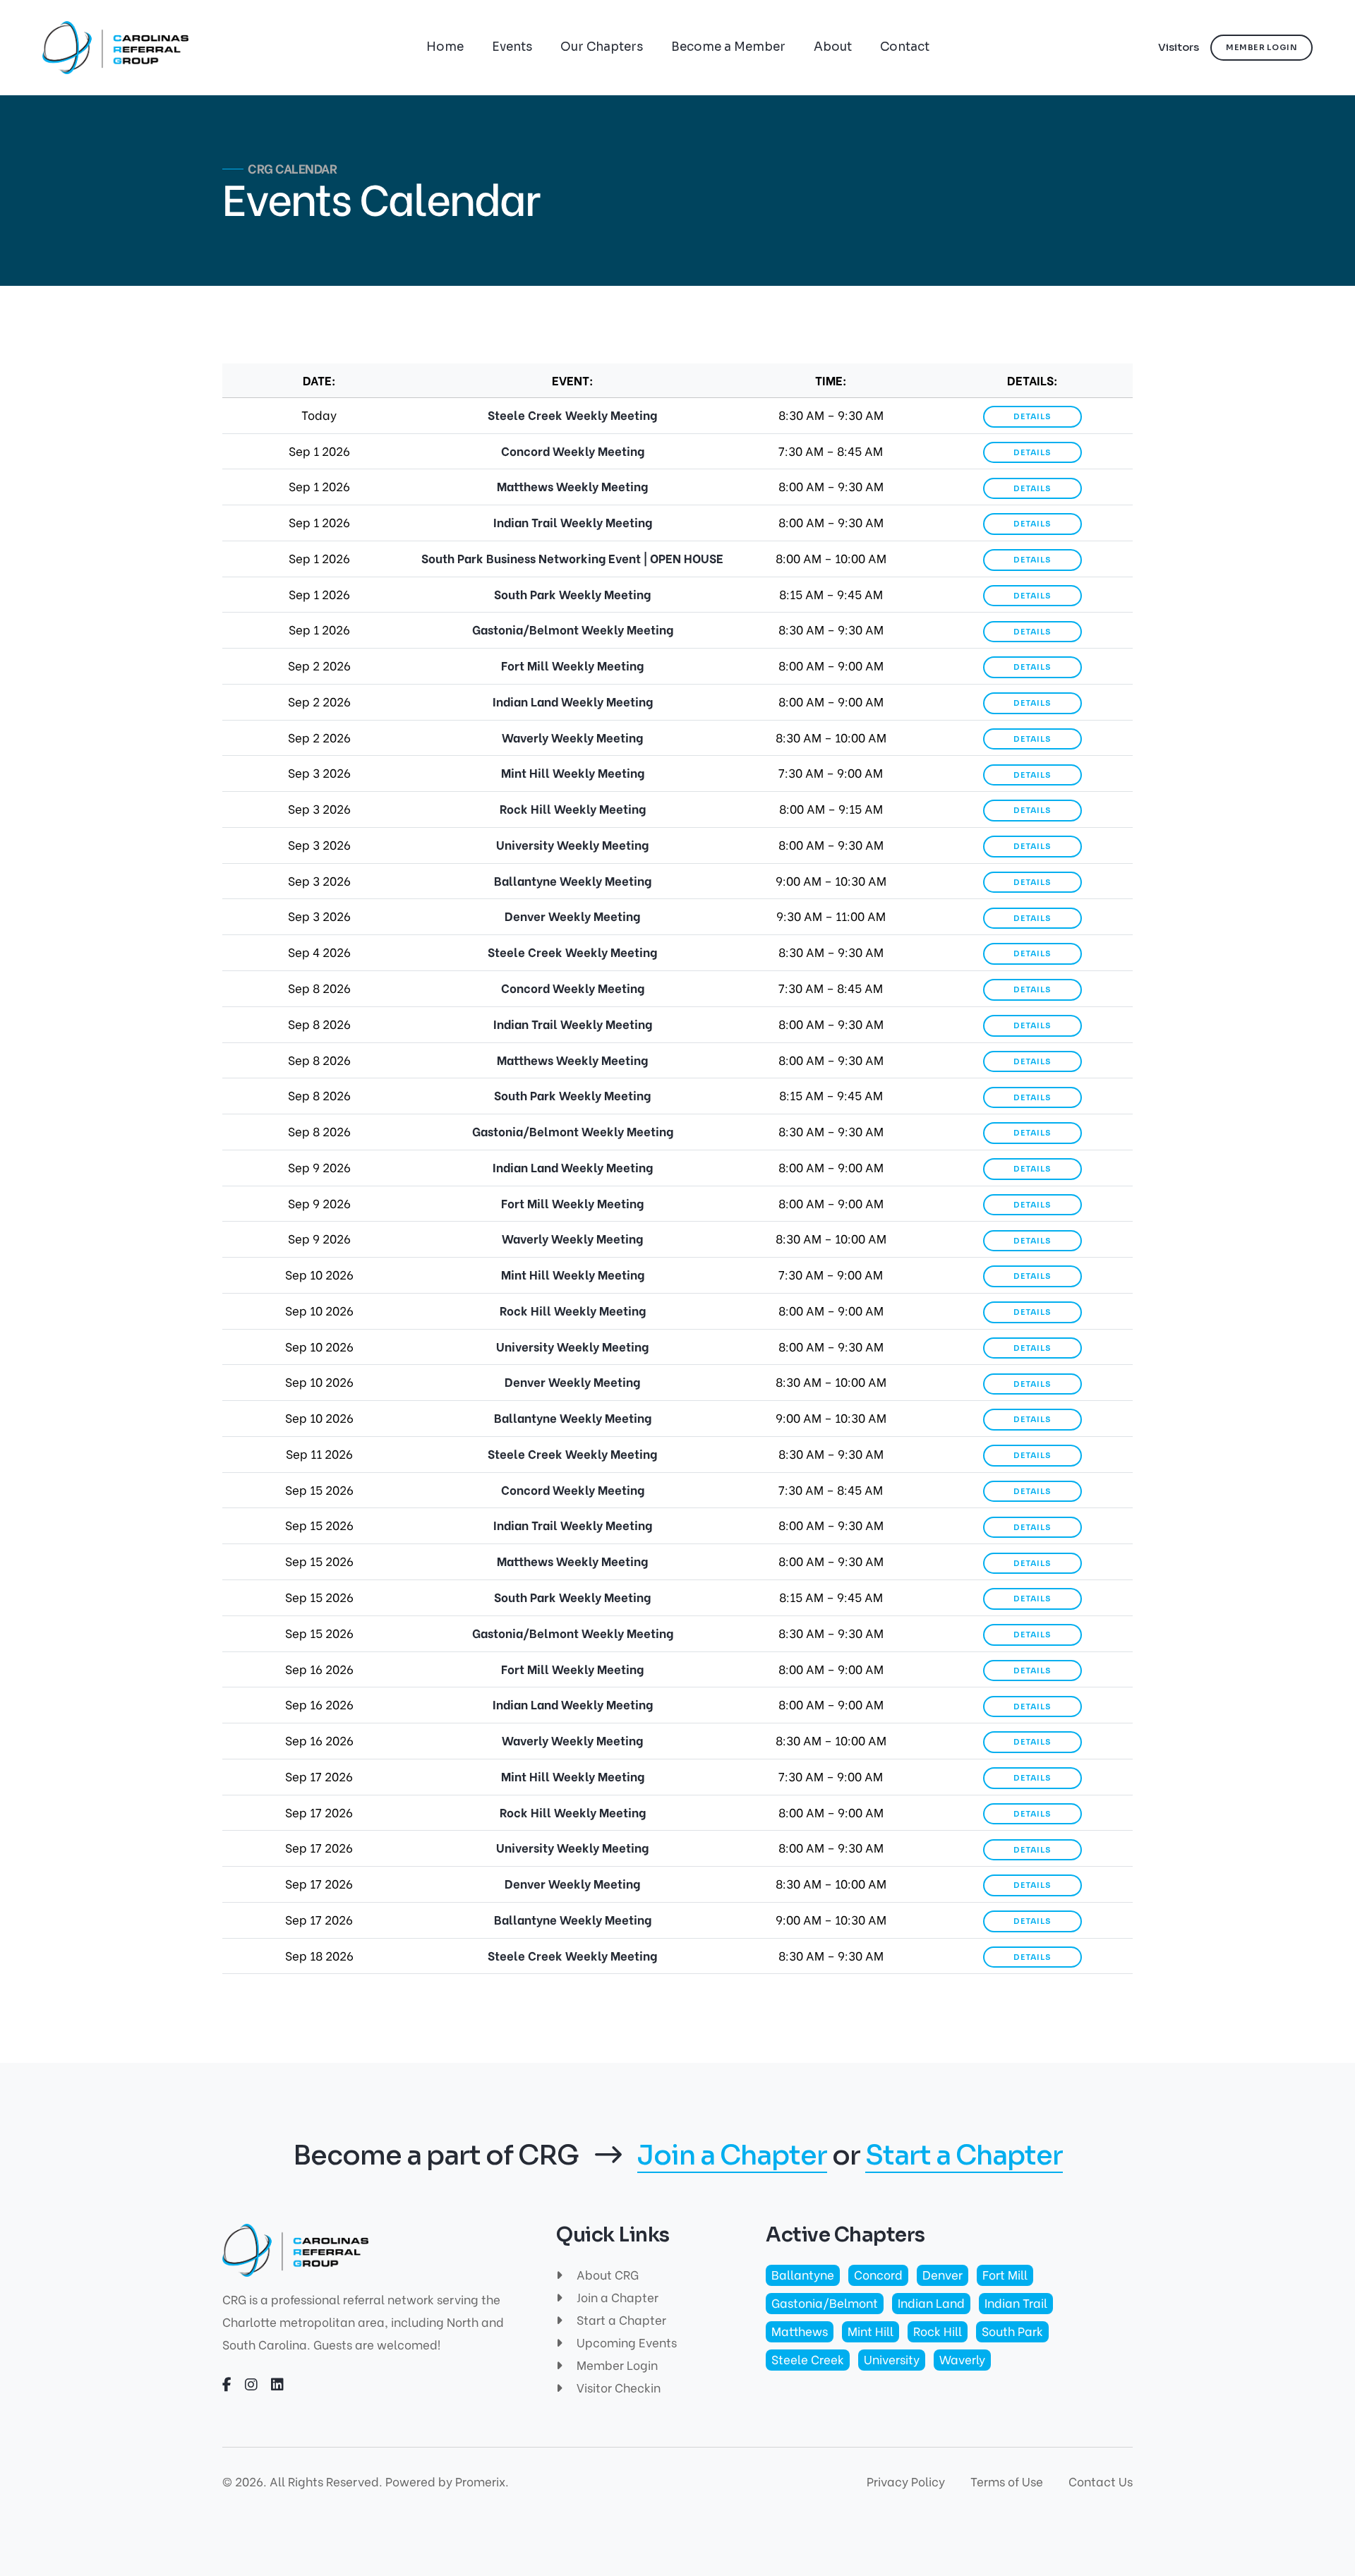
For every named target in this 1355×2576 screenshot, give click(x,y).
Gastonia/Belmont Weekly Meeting (573, 629)
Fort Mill (1005, 2274)
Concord (878, 2274)
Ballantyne (803, 2274)
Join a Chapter (732, 2156)
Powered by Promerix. (447, 2481)
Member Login (616, 2365)
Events (512, 47)
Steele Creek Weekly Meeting (572, 415)
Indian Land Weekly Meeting (573, 701)
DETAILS (1032, 416)
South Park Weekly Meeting (572, 594)
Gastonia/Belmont (825, 2303)
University (892, 2359)
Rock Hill (938, 2331)
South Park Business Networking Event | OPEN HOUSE (572, 558)
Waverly (962, 2359)
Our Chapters (602, 47)
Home (445, 47)
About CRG (606, 2274)
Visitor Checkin (617, 2387)
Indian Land (931, 2303)
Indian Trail (1016, 2303)
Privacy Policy (906, 2481)
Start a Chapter (964, 2156)
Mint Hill (871, 2331)
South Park (1012, 2331)
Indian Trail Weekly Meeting (573, 522)
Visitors (1179, 47)
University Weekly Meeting (572, 844)
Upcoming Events (625, 2342)
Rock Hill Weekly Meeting (573, 808)
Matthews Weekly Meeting (572, 486)
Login (1261, 47)
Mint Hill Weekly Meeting (573, 772)
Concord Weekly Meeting (573, 451)
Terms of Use (1007, 2481)
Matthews (800, 2331)
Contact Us (1101, 2481)
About (833, 47)
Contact (905, 47)
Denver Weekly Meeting (572, 916)
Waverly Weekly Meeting (572, 737)
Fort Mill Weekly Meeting (572, 665)
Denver (943, 2274)
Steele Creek (808, 2359)
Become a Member (728, 47)
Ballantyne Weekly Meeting (573, 880)
